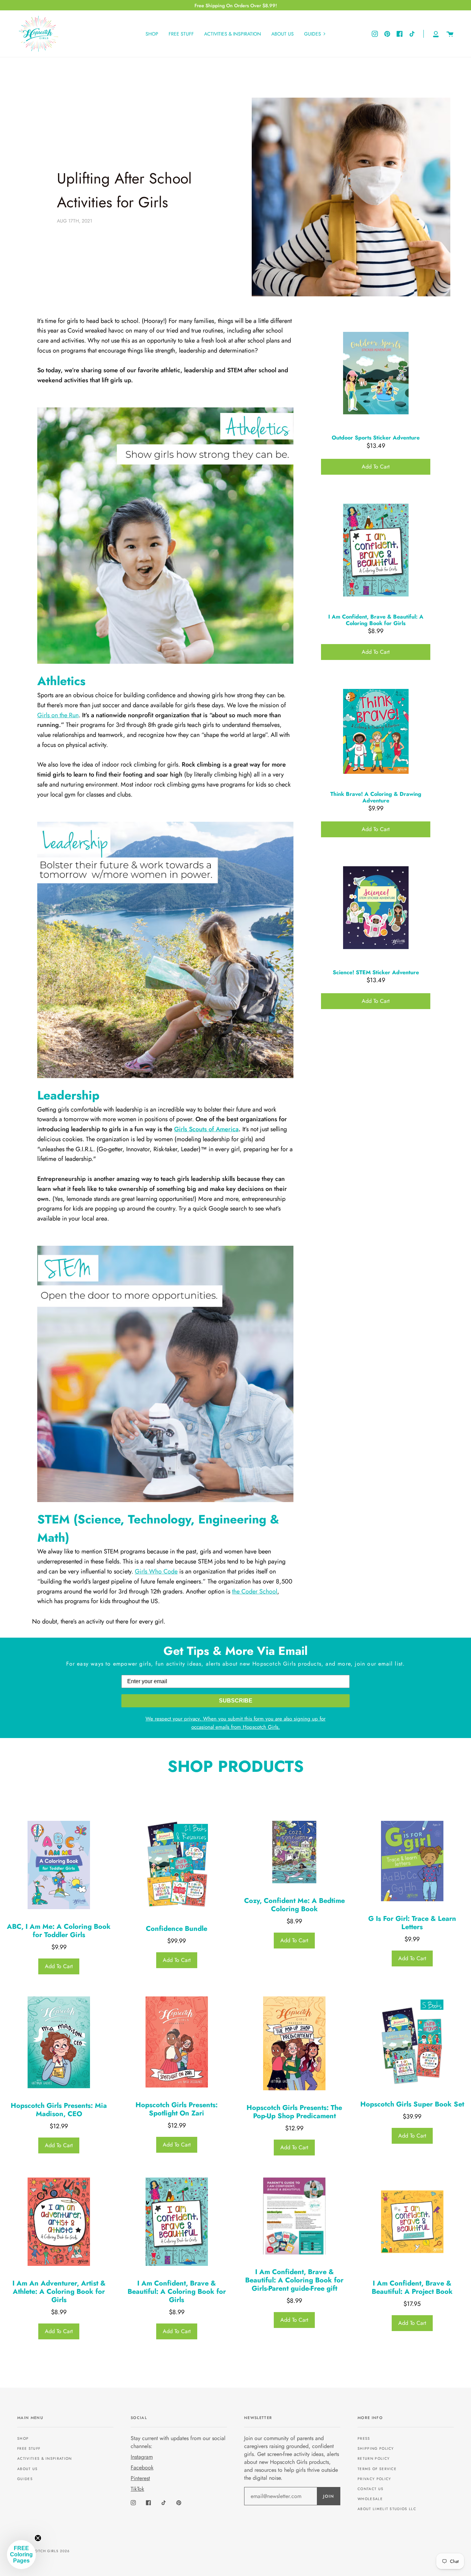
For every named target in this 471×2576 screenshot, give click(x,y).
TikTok (137, 2489)
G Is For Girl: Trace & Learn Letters (412, 1923)
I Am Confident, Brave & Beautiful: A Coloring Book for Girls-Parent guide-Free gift (294, 2280)
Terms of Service (377, 2469)
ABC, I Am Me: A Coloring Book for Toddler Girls (59, 1931)
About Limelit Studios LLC (387, 2509)
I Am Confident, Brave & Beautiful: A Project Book (412, 2288)
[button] (21, 2555)
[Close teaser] (38, 2538)
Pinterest (140, 2478)
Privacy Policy (374, 2479)
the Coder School (255, 1591)
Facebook (142, 2468)
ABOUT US (28, 2469)
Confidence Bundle (177, 1929)
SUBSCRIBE (236, 1701)
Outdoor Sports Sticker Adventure (376, 438)
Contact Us (370, 2489)
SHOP (23, 2439)
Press (364, 2439)
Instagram (142, 2457)
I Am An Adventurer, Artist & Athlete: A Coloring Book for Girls (59, 2292)
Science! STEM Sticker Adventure (376, 972)
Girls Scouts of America (206, 1129)
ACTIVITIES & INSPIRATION (45, 2459)
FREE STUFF (29, 2449)
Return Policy (374, 2459)
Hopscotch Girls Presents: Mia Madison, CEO (59, 2110)
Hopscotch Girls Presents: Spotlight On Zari (177, 2109)
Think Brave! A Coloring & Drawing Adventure (376, 797)
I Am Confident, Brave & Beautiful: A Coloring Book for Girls (376, 620)
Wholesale (370, 2499)
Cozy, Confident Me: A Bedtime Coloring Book (294, 1905)
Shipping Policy (376, 2449)
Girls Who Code (156, 1571)
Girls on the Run (58, 715)
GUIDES (25, 2479)
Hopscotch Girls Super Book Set (412, 2104)
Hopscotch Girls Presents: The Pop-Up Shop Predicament (294, 2112)
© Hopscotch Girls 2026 (43, 2551)
